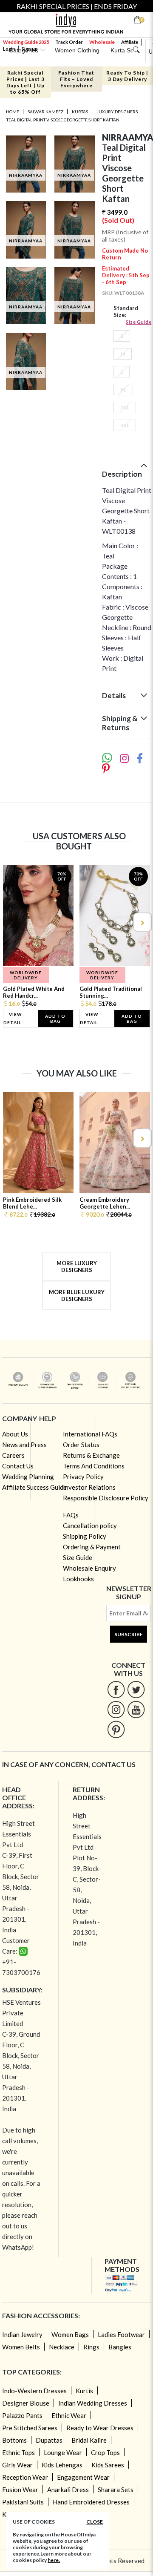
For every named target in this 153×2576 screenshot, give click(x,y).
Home (13, 112)
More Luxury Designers (77, 1266)
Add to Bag (55, 1019)
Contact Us (18, 1466)
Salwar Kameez (45, 112)
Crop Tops (105, 2452)
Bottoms (14, 2440)
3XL (125, 425)
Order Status (81, 1445)
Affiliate (130, 42)
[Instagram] (116, 1709)
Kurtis (84, 2391)
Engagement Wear (83, 2477)
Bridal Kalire (89, 2440)
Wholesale (102, 42)
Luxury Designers (117, 112)
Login (9, 49)
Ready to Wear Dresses (100, 2428)
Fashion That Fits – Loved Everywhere (76, 79)
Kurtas (80, 112)
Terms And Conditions (94, 1466)
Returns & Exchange (91, 1455)
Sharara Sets (116, 2490)
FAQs (71, 1515)
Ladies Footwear (121, 2334)
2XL (125, 407)
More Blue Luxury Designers (77, 1295)
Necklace (62, 2347)
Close (95, 2522)
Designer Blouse (26, 2403)
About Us (15, 1434)
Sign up (30, 49)
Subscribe (129, 1634)
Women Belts (21, 2347)
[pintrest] (116, 1729)
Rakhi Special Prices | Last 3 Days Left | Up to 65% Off (25, 82)
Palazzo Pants (22, 2415)
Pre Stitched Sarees (30, 2428)
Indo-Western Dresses (34, 2391)
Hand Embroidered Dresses (91, 2502)
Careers (13, 1455)
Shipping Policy (85, 1536)
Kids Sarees (108, 2465)
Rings (91, 2347)
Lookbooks (78, 1579)
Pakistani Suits (23, 2502)
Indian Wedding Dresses (93, 2403)
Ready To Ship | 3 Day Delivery (127, 76)
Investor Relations (89, 1487)
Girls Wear (17, 2465)
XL (123, 390)
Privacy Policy (83, 1477)
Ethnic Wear (69, 2415)
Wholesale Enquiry (89, 1568)
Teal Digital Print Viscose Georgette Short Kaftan (63, 120)
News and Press (24, 1445)
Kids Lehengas (62, 2465)
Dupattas (49, 2440)
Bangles (120, 2347)
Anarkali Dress (68, 2490)
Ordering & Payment (92, 1547)
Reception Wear (25, 2477)
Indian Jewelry (22, 2334)
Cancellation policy (90, 1525)
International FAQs (90, 1434)
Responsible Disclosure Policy (106, 1498)
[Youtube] (136, 1709)
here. (54, 2560)
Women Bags (70, 2334)
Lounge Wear (63, 2452)
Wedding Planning (28, 1477)
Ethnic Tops (18, 2452)
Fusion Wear (20, 2490)
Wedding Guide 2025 (26, 42)
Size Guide (139, 322)
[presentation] (11, 922)
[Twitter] (136, 1689)
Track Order (69, 42)
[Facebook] (116, 1689)
